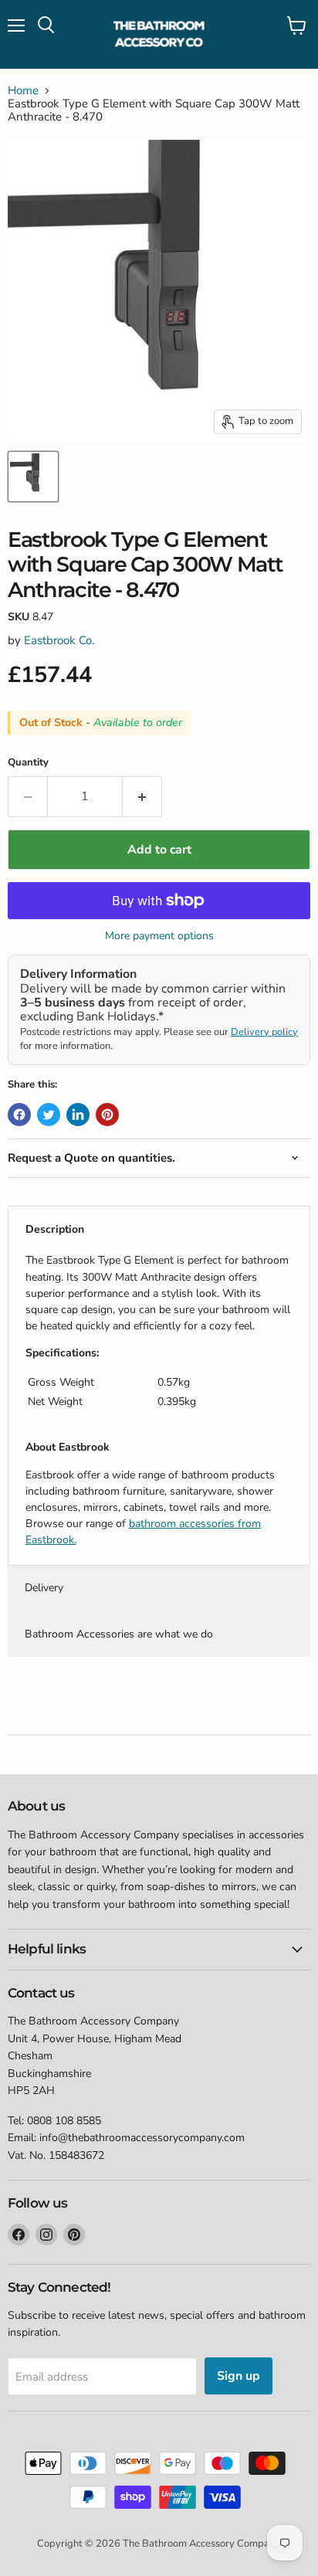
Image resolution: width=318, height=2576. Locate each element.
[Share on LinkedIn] (78, 1115)
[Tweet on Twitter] (49, 1115)
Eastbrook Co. (59, 640)
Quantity (28, 763)
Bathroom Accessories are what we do (119, 1634)
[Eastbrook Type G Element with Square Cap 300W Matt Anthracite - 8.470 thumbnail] (33, 477)
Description (55, 1229)
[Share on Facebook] (19, 1115)
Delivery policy (264, 1032)
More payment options (159, 936)
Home (23, 91)
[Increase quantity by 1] (142, 796)
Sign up (238, 2376)
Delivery (44, 1588)
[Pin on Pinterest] (107, 1115)
